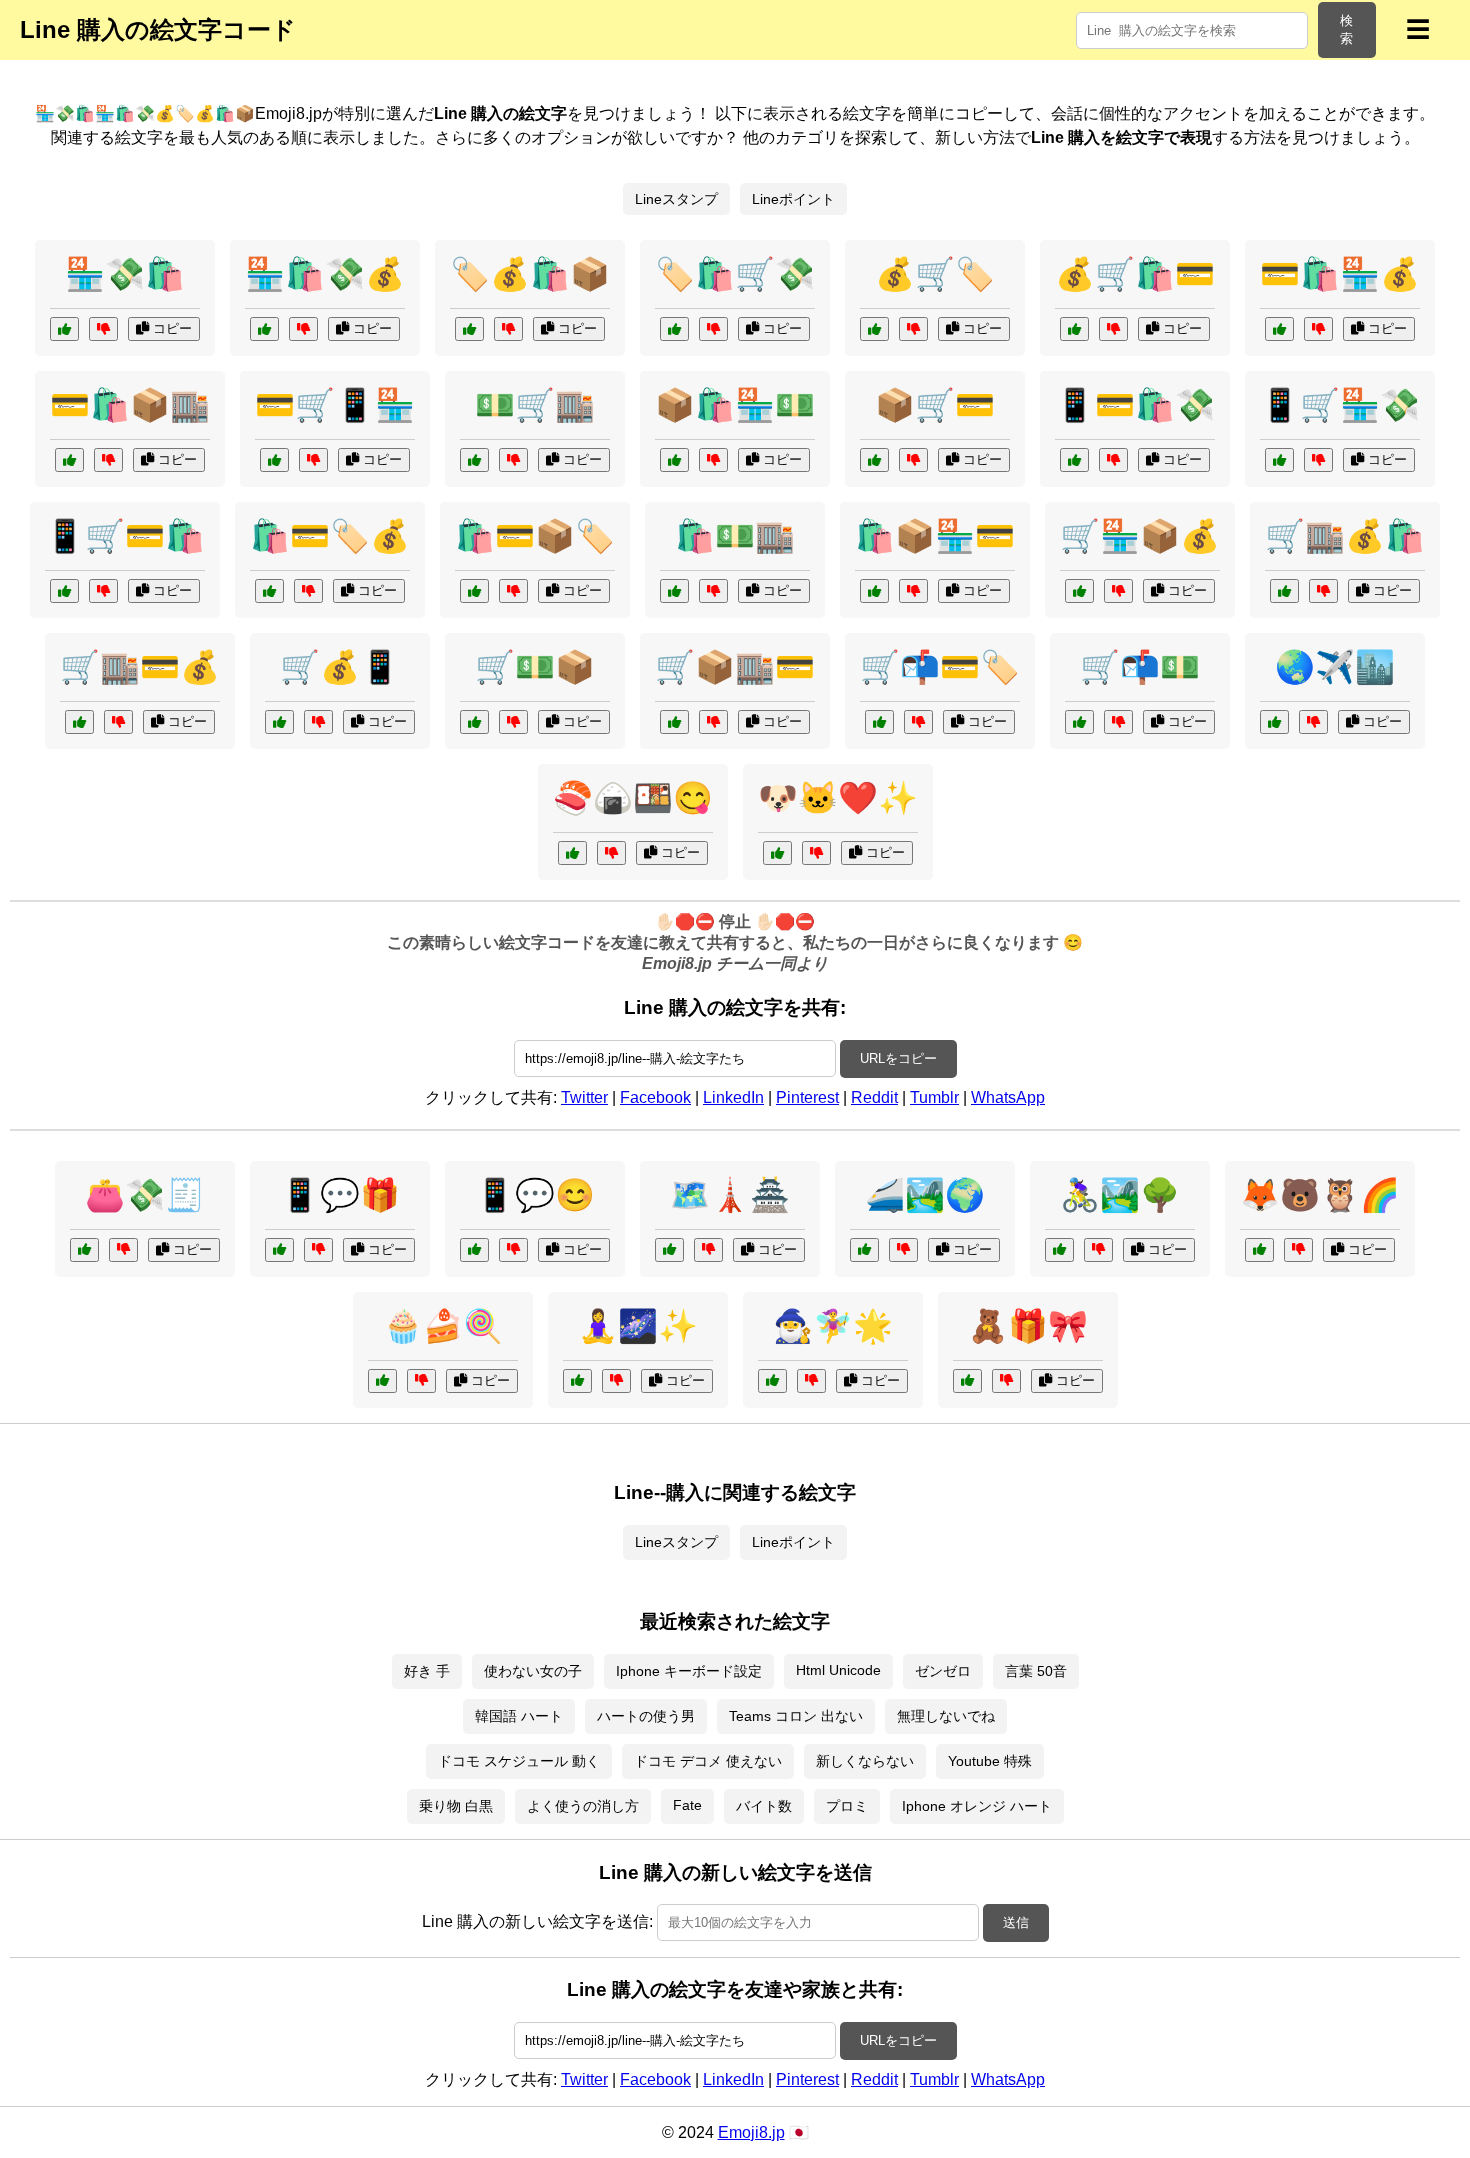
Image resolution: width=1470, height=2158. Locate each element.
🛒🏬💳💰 (140, 667)
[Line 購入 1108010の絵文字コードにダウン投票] (1323, 591)
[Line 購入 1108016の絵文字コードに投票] (1279, 329)
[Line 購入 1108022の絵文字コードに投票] (874, 329)
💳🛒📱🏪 (335, 405)
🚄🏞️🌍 (925, 1195)
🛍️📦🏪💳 (935, 536)
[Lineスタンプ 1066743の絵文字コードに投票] (772, 1381)
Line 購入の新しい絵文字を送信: (537, 1921)
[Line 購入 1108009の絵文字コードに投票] (64, 591)
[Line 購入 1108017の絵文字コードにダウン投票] (1118, 722)
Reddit (874, 1097)
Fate (687, 1805)
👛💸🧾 (145, 1195)
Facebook (655, 1097)
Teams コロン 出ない (796, 1716)
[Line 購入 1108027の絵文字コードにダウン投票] (303, 329)
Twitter (584, 1097)
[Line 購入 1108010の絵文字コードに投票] (1284, 591)
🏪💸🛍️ (125, 274)
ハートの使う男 (646, 1716)
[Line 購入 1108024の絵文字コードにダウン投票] (1118, 591)
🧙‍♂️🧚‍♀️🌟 (833, 1326)
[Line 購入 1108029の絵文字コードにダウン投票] (108, 460)
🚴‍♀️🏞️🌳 (1120, 1195)
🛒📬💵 (1140, 667)
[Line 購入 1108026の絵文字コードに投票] (874, 460)
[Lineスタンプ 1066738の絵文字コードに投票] (864, 1250)
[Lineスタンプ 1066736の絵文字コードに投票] (1259, 1250)
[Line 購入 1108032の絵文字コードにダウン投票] (513, 591)
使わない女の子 (533, 1671)
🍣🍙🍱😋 (633, 798)
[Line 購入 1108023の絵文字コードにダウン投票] (1113, 460)
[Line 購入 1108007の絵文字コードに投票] (1074, 329)
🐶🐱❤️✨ (838, 798)
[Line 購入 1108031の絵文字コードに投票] (64, 329)
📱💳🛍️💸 (1135, 405)
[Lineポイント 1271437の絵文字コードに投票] (279, 1250)
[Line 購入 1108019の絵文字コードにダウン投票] (313, 460)
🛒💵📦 (535, 667)
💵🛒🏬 (535, 405)
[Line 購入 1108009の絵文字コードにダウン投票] (103, 591)
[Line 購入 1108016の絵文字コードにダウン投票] (1318, 329)
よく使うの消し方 (583, 1806)
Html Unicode (838, 1670)
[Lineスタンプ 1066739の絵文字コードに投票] (577, 1381)
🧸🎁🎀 (1028, 1326)
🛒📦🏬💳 (735, 667)
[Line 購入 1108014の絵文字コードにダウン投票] (1318, 460)
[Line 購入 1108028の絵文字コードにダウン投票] (918, 722)
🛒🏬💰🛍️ (1345, 536)
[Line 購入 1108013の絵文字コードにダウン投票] (308, 591)
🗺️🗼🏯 (730, 1195)
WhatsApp (1008, 1097)
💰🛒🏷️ (935, 274)
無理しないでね (946, 1716)
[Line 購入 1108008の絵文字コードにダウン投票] (713, 329)
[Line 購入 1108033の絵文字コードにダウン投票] (513, 460)
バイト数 (764, 1806)
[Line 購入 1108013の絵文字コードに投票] (269, 591)
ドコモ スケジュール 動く (519, 1761)
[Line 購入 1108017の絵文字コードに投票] (1079, 722)
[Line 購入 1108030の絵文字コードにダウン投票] (318, 722)
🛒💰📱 (340, 667)
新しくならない (865, 1761)
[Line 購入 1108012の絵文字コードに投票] (474, 722)
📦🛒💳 (935, 405)
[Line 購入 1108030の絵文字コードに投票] (279, 722)
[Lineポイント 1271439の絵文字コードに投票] (84, 1250)
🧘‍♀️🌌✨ (638, 1326)
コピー (170, 328)
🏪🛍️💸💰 (325, 274)
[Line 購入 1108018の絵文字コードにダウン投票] (508, 329)
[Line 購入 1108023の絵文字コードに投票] (1074, 460)
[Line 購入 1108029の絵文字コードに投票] (69, 460)
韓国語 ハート (519, 1716)
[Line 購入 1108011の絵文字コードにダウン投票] (913, 591)
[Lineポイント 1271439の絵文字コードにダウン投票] (123, 1250)
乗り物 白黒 (456, 1806)
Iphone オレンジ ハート (977, 1806)
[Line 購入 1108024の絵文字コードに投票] (1079, 591)
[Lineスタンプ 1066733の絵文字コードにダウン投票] (513, 1250)
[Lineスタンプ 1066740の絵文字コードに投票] (382, 1381)
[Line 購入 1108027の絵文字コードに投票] (264, 329)
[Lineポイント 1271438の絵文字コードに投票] (669, 1250)
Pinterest (807, 1097)
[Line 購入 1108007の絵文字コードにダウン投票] (1113, 329)
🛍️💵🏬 (735, 536)
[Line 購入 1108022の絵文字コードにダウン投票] (913, 329)
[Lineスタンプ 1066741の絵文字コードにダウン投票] (1098, 1250)
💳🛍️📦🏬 (130, 405)
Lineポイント (793, 199)
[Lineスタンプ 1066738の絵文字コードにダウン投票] (903, 1250)
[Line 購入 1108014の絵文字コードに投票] (1279, 460)
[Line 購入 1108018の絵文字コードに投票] (469, 329)
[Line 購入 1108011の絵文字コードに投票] (874, 591)
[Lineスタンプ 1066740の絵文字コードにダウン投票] (421, 1381)
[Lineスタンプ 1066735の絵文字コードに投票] (572, 853)
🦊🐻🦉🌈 (1320, 1195)
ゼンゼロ (943, 1671)
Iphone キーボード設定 (689, 1671)
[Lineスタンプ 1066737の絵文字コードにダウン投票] (1006, 1381)
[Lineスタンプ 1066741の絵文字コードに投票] (1059, 1250)
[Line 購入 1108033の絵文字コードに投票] (474, 460)
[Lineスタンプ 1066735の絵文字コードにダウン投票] (611, 853)
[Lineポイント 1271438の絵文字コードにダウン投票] (708, 1250)
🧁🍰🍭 (443, 1326)
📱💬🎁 (340, 1195)
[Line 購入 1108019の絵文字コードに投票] (274, 460)
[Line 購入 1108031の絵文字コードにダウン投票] (103, 329)
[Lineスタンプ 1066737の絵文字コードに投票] (967, 1381)
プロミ (847, 1806)
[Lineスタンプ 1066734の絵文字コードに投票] (777, 853)
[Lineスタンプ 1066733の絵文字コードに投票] (474, 1250)
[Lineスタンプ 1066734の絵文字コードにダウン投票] (816, 853)
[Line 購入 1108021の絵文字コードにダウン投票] (713, 460)
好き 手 (427, 1671)
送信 (1016, 1922)
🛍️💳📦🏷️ (535, 536)
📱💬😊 (535, 1195)
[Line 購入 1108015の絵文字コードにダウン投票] (713, 722)
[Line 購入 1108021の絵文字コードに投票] (674, 460)
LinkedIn (733, 1097)
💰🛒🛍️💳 (1135, 274)
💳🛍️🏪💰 (1340, 274)
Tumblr (934, 1097)
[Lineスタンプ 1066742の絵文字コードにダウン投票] (1313, 722)
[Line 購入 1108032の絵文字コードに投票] (474, 591)
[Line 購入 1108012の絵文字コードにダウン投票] (513, 722)
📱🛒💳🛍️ (125, 536)
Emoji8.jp (751, 2132)
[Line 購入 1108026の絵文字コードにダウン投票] (913, 460)
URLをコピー (898, 1058)
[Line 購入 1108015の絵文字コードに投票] (674, 722)
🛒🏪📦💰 (1140, 536)
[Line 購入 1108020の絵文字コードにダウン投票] (118, 722)
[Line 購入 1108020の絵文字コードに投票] (79, 722)
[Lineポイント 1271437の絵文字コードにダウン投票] (318, 1250)
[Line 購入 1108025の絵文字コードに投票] (674, 591)
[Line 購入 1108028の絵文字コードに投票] (879, 722)
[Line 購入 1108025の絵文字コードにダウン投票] (713, 591)
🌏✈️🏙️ (1335, 667)
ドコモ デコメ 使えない (708, 1761)
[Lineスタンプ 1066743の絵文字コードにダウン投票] (811, 1381)
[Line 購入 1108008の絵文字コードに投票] (674, 329)
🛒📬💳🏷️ (940, 667)
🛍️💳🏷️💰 (330, 536)
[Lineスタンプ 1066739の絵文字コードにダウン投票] (616, 1381)
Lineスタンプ (676, 199)
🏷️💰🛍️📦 (530, 274)
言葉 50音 (1036, 1671)
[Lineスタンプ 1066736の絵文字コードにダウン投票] (1298, 1250)
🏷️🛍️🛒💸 (735, 274)
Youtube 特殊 (990, 1761)
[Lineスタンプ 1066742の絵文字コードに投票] (1274, 722)
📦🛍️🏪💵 (735, 405)
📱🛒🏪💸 (1340, 405)
